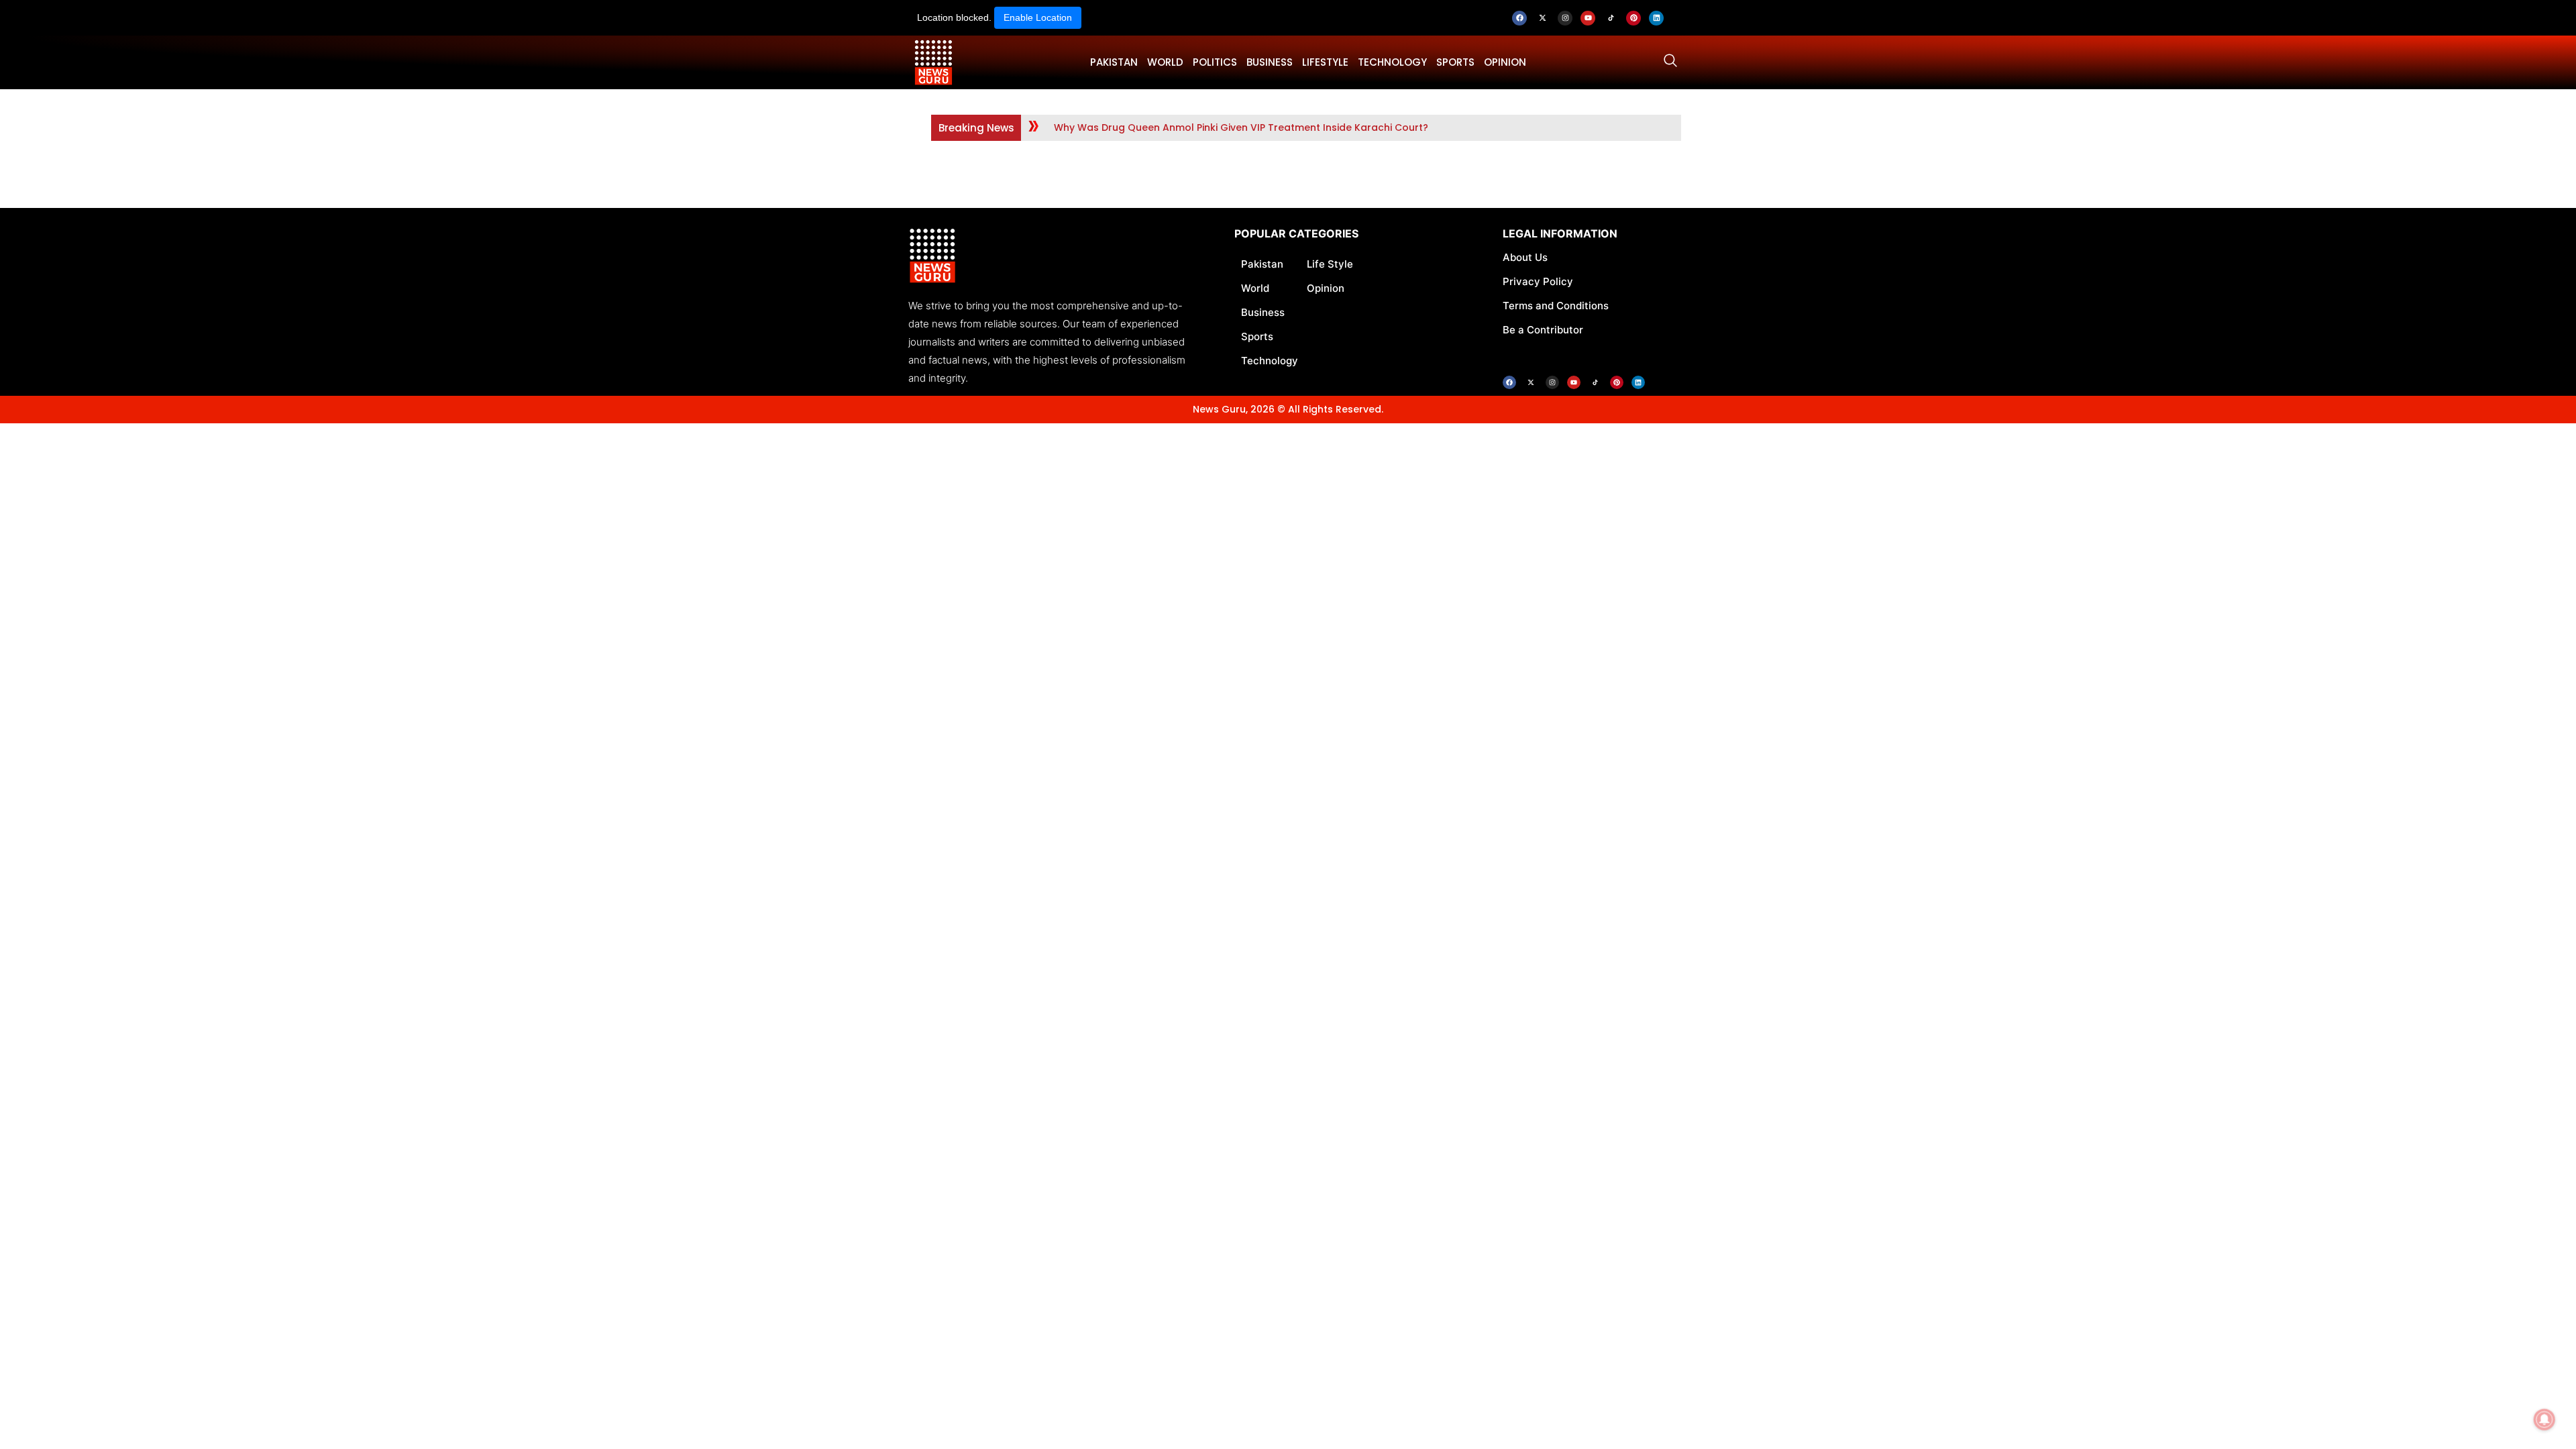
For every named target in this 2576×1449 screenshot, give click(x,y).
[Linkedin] (1656, 18)
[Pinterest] (1633, 18)
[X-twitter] (1542, 18)
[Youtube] (1588, 18)
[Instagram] (1565, 18)
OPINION (1505, 62)
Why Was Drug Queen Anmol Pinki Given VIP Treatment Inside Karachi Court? (1241, 127)
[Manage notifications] (2544, 1419)
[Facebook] (1519, 18)
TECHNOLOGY (1392, 62)
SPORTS (1455, 62)
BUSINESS (1270, 62)
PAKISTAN (1114, 62)
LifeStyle (1325, 62)
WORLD (1165, 62)
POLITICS (1215, 62)
